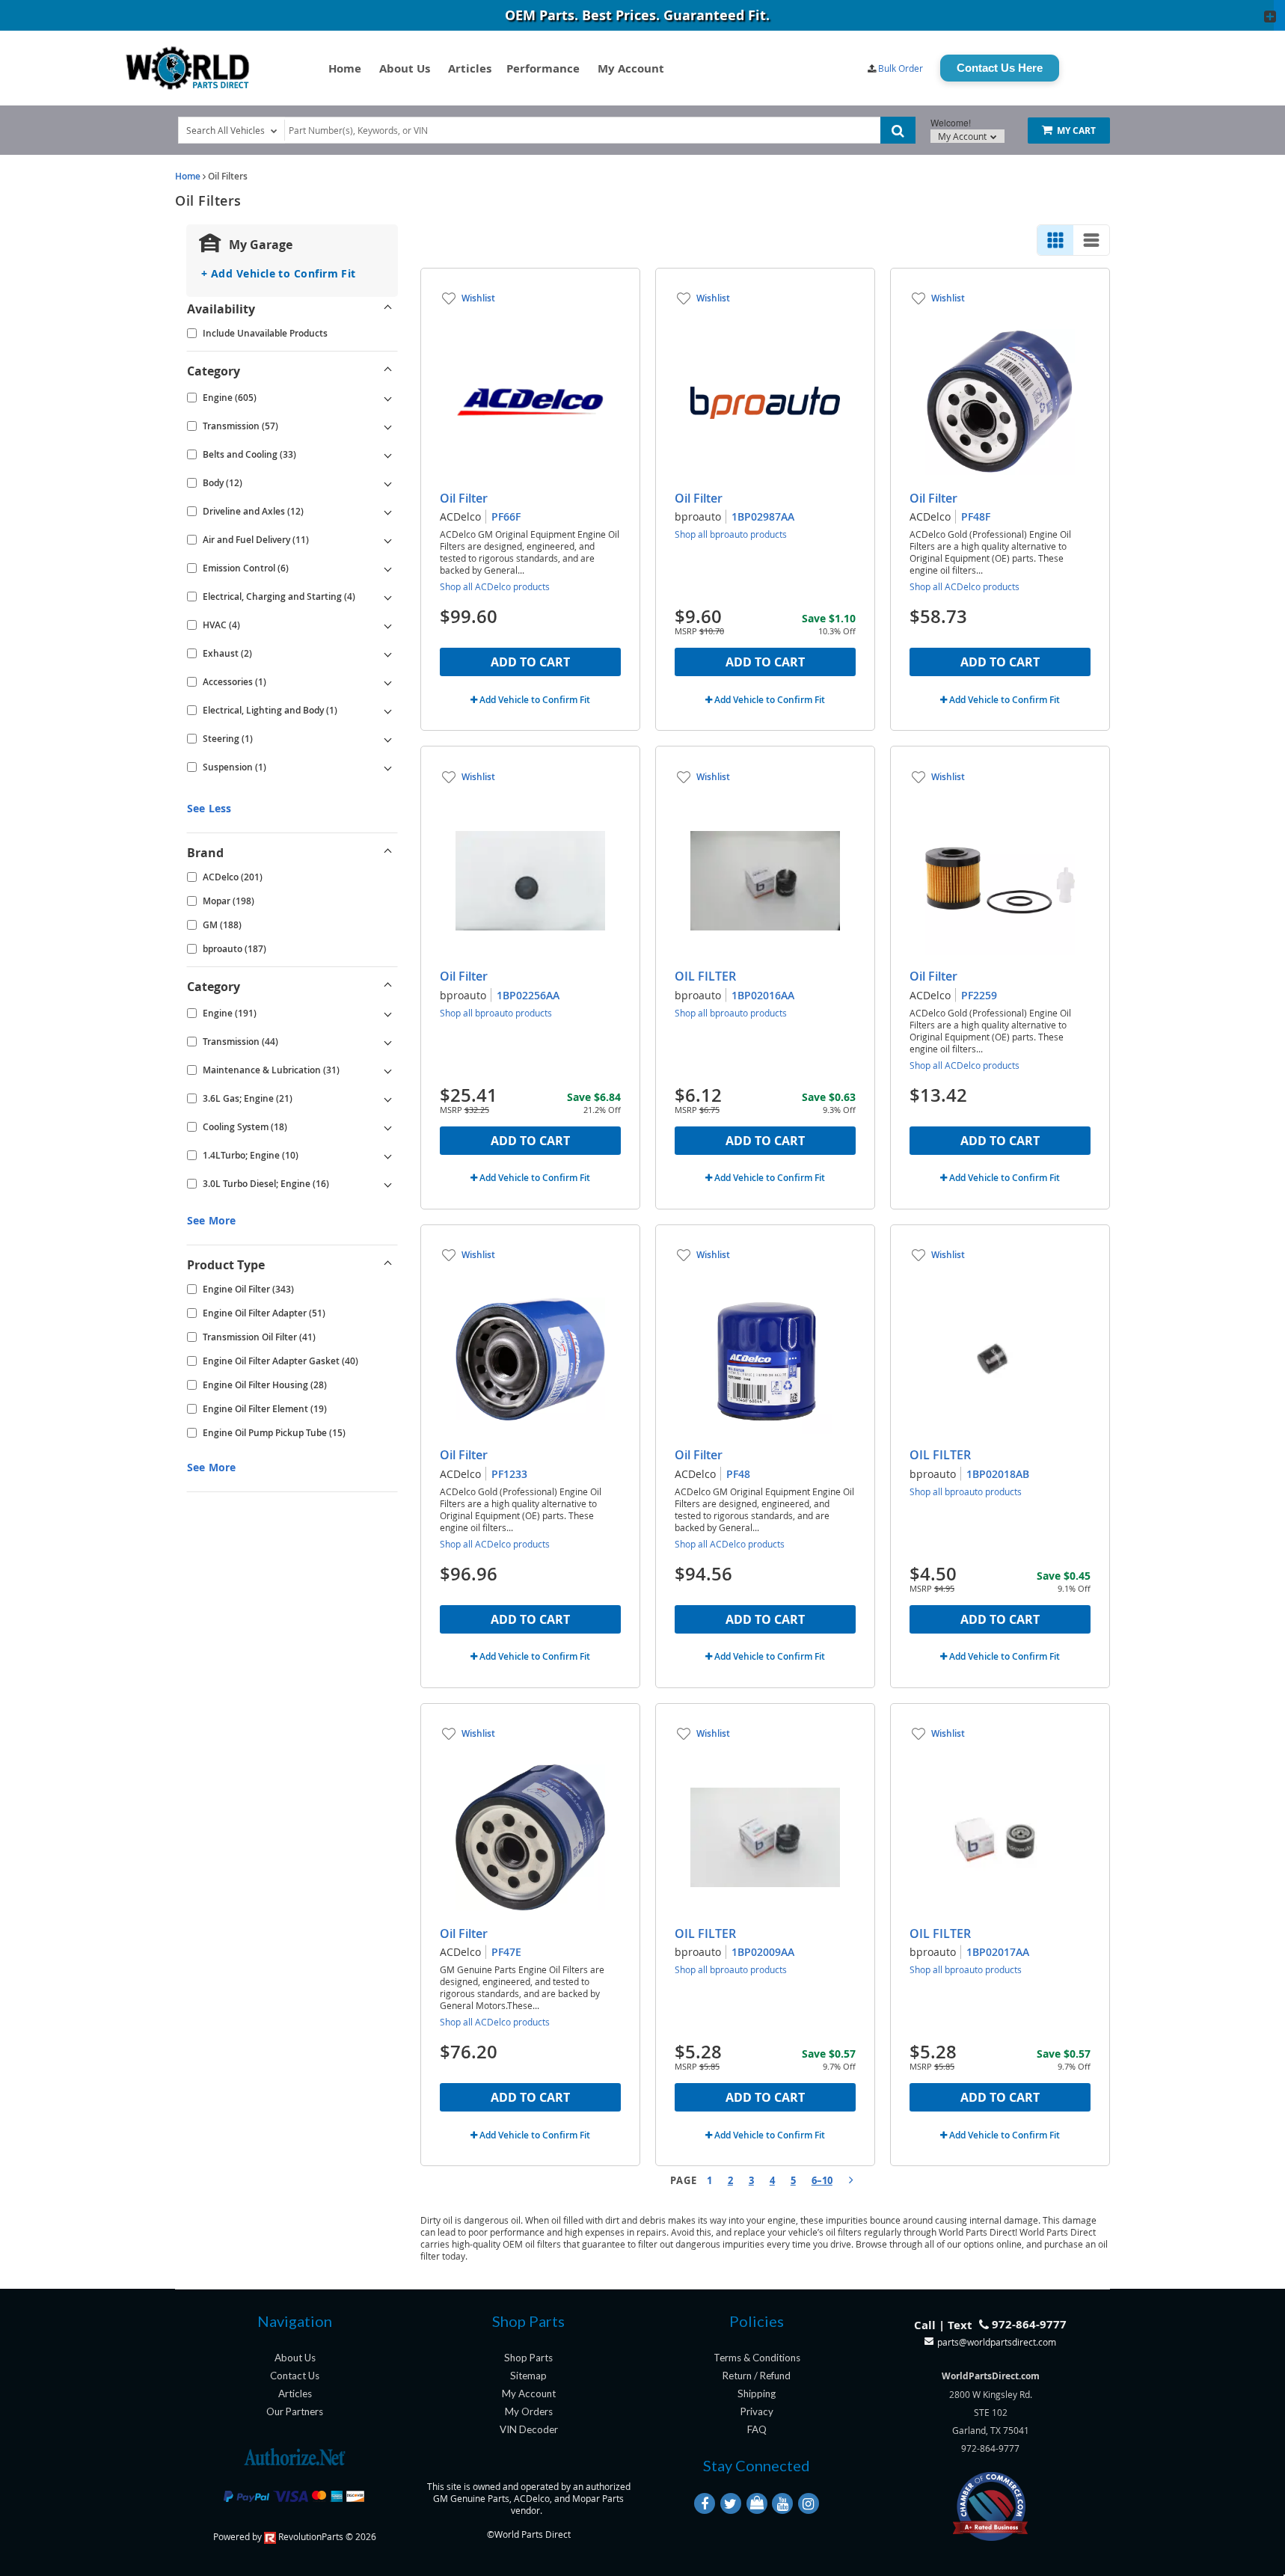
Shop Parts (528, 2358)
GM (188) (222, 925)
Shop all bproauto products (731, 534)
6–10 (822, 2180)
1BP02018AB (998, 1474)
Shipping (757, 2393)
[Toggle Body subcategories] (388, 483)
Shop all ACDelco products (495, 586)
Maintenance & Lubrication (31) (271, 1070)
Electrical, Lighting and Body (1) (270, 710)
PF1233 (509, 1474)
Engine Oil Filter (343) (248, 1289)
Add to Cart (530, 662)
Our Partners (295, 2411)
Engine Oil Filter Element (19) (265, 1409)
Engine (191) (230, 1013)
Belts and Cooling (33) (249, 454)
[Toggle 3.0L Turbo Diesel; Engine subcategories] (388, 1184)
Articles (470, 68)
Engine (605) (230, 398)
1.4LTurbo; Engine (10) (251, 1155)
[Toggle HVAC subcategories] (388, 625)
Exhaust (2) (227, 653)
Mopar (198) (229, 901)
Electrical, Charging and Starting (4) (279, 597)
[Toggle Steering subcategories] (388, 739)
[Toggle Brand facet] (388, 853)
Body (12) (223, 483)
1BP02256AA (528, 995)
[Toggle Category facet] (388, 371)
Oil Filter (464, 498)
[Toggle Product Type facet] (388, 1265)
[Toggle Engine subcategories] (388, 398)
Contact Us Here (1000, 68)
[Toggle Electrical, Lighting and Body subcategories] (388, 711)
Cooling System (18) (245, 1127)
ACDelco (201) (233, 877)
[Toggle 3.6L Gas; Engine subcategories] (388, 1099)
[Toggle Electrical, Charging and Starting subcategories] (388, 597)
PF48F (976, 516)
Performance (543, 68)
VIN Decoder (529, 2429)
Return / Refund (757, 2376)
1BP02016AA (763, 995)
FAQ (757, 2429)
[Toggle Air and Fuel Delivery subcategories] (388, 540)
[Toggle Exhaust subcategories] (388, 654)
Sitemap (528, 2376)
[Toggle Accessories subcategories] (388, 682)
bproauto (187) (234, 949)
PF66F (506, 516)
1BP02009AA (763, 1952)
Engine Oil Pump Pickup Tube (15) (274, 1433)
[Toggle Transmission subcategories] (388, 426)
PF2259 (979, 995)
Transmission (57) (240, 426)
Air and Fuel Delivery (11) (256, 540)
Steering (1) (228, 739)
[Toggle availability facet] (388, 309)
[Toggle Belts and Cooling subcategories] (388, 455)
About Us (405, 68)
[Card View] (1055, 240)
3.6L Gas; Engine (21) (248, 1098)
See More (211, 1220)
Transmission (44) (240, 1042)
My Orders (529, 2411)
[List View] (1091, 240)
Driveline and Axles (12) (253, 511)
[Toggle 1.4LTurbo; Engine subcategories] (388, 1156)
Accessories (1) (234, 682)
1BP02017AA (998, 1952)
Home (345, 68)
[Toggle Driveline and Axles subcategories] (388, 512)
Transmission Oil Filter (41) (259, 1337)
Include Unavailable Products (265, 333)
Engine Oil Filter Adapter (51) (264, 1313)
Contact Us (295, 2376)
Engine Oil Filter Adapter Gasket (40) (280, 1361)
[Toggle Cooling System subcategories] (388, 1127)
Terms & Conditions (757, 2358)
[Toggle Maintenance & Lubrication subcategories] (388, 1070)
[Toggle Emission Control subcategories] (388, 568)
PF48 (738, 1474)
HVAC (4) (221, 625)
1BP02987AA (763, 516)
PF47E (506, 1952)
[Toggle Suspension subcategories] (388, 767)
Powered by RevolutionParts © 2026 (295, 2536)
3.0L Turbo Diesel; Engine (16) (266, 1184)
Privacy (757, 2411)
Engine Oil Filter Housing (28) (265, 1385)
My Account (631, 68)
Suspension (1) (234, 767)
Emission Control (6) (246, 568)
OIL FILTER (705, 976)
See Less (209, 808)
